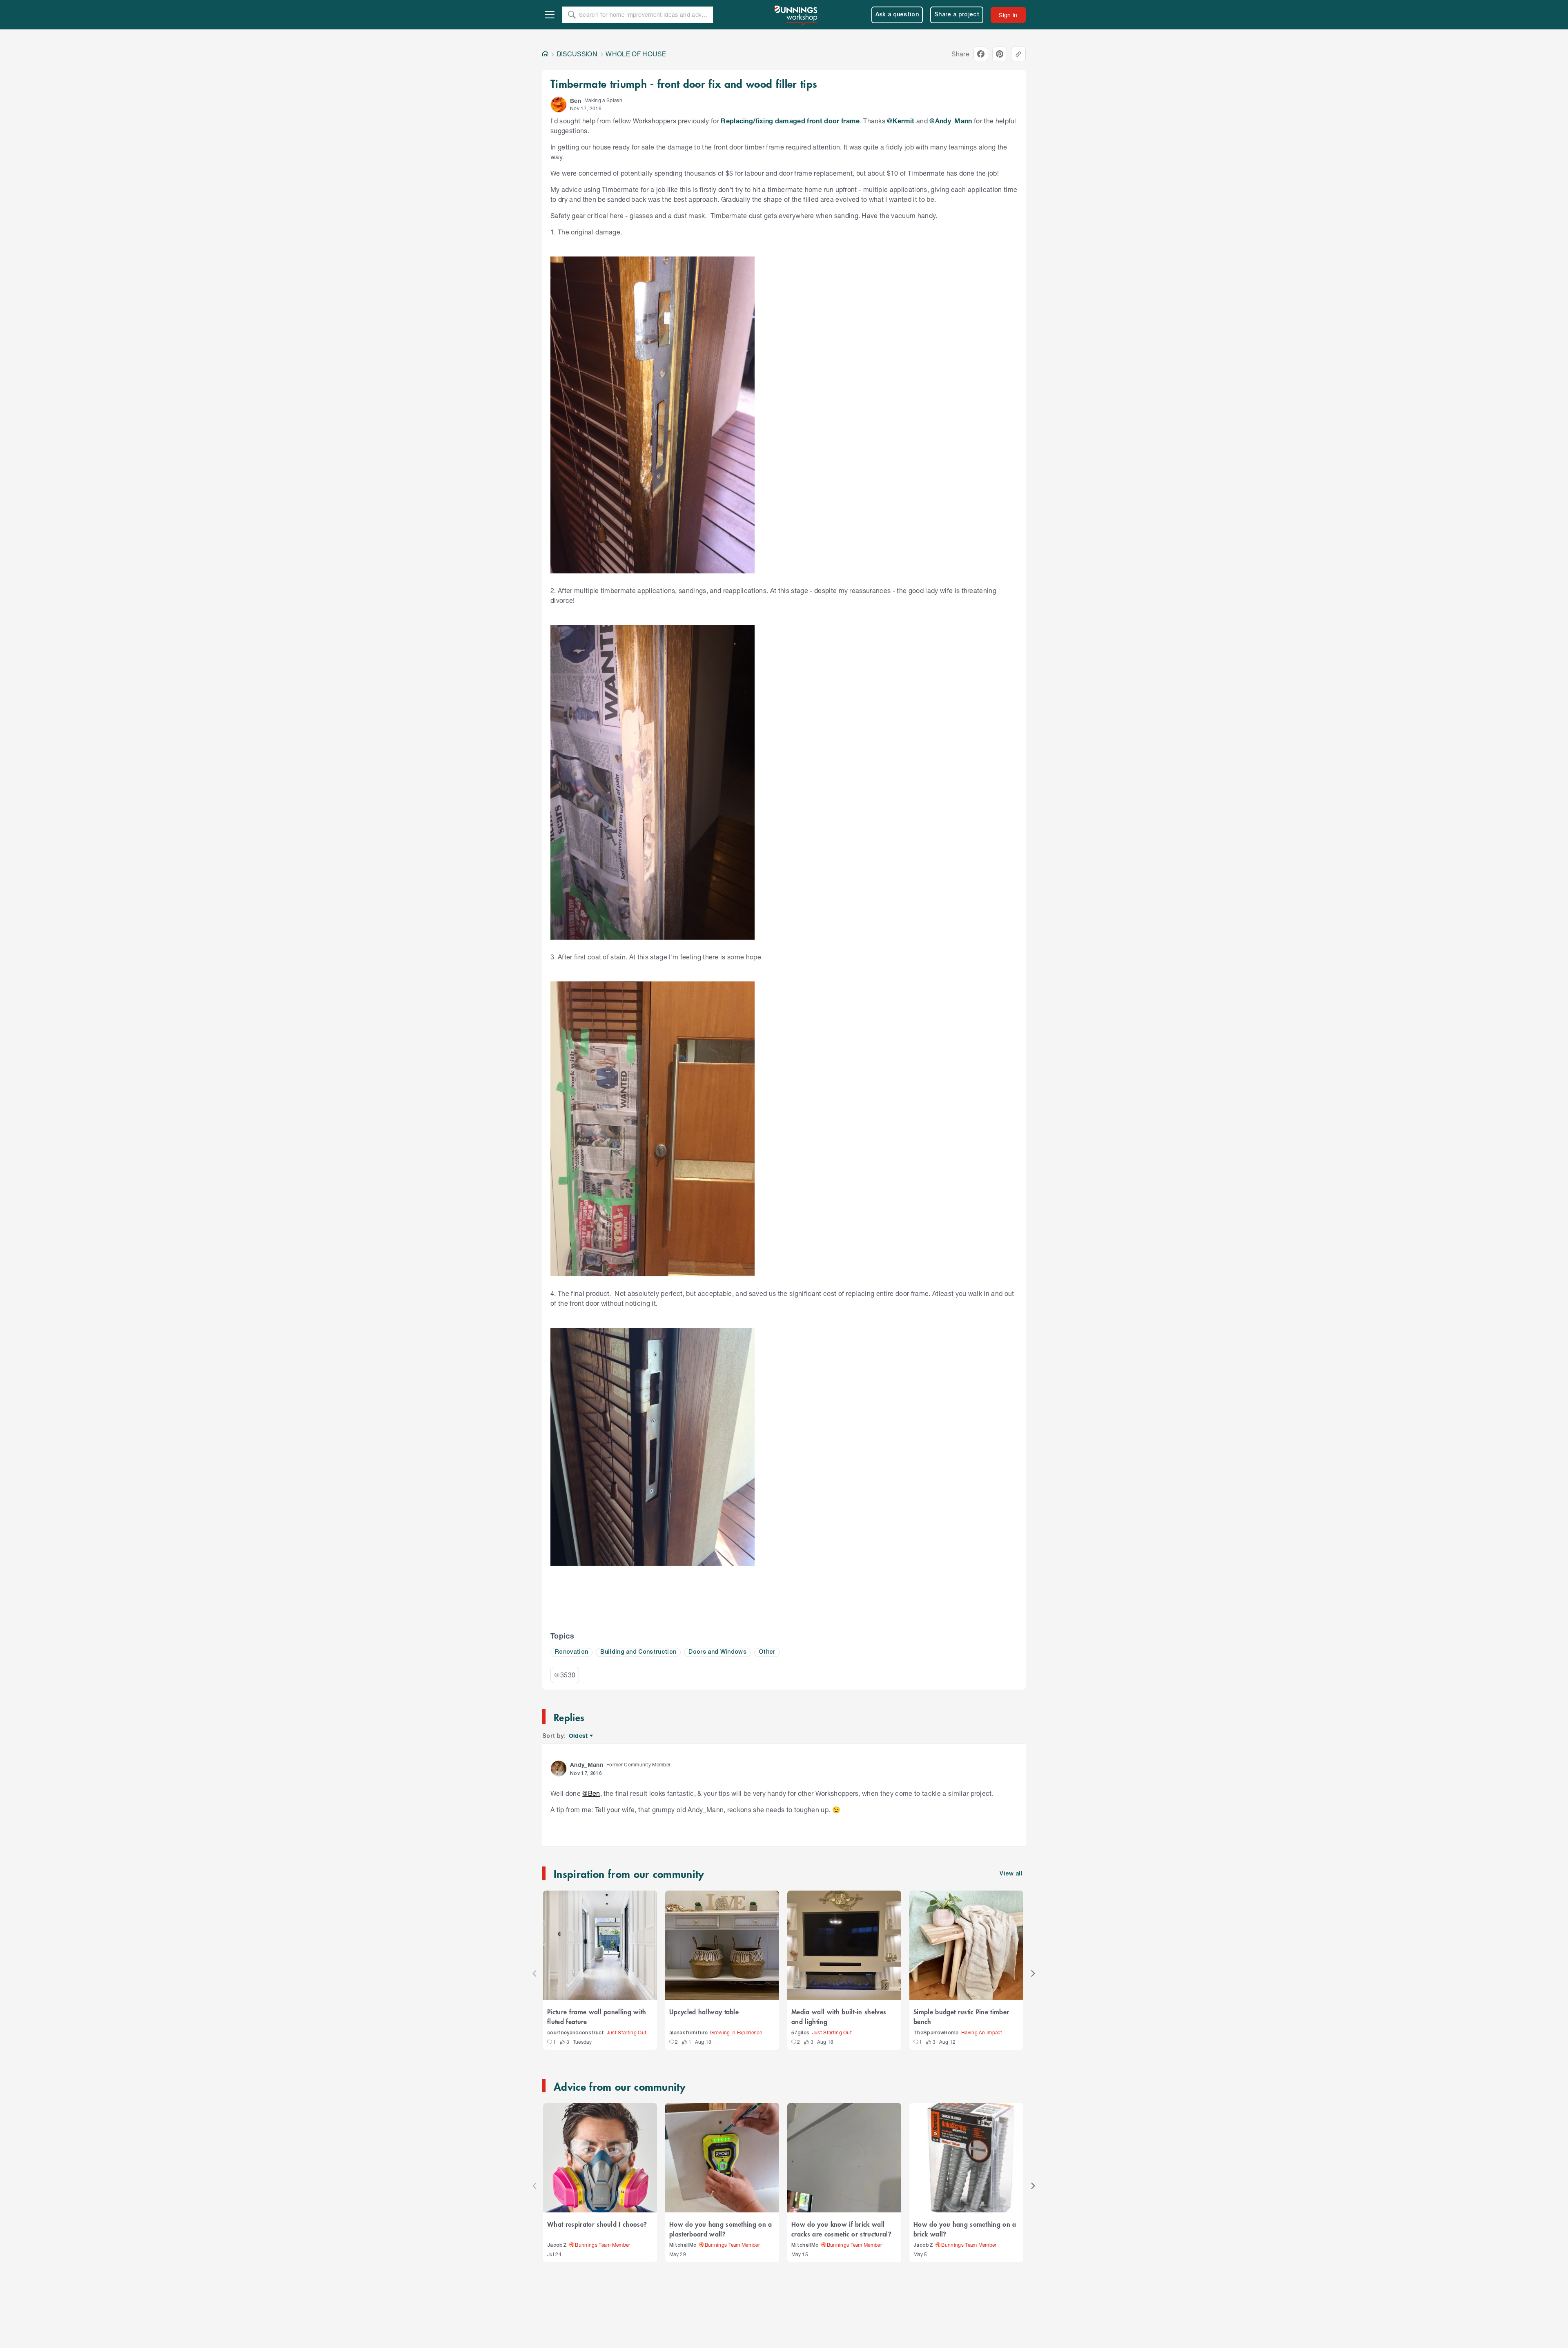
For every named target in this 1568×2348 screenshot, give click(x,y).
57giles (800, 2033)
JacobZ (557, 2245)
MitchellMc (683, 2245)
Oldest (579, 1736)
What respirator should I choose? (597, 2224)
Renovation (571, 1652)
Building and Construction (638, 1652)
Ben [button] (576, 101)
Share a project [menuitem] (957, 15)
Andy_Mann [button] (587, 1765)
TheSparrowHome (936, 2033)
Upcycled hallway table (704, 2011)
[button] (559, 105)
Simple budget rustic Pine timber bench (961, 2016)
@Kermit (901, 121)
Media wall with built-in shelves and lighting (839, 2016)
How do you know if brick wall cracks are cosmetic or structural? (841, 2229)
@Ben (591, 1793)
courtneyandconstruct (576, 2033)
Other (767, 1652)
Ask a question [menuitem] (897, 15)
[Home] (545, 54)
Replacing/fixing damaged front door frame (790, 121)
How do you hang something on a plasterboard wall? (721, 2229)
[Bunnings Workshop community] (796, 15)
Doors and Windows (717, 1652)
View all (1011, 1874)
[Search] (572, 15)
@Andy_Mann (951, 121)
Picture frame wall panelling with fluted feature (597, 2016)
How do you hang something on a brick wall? (965, 2229)
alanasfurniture (688, 2033)
